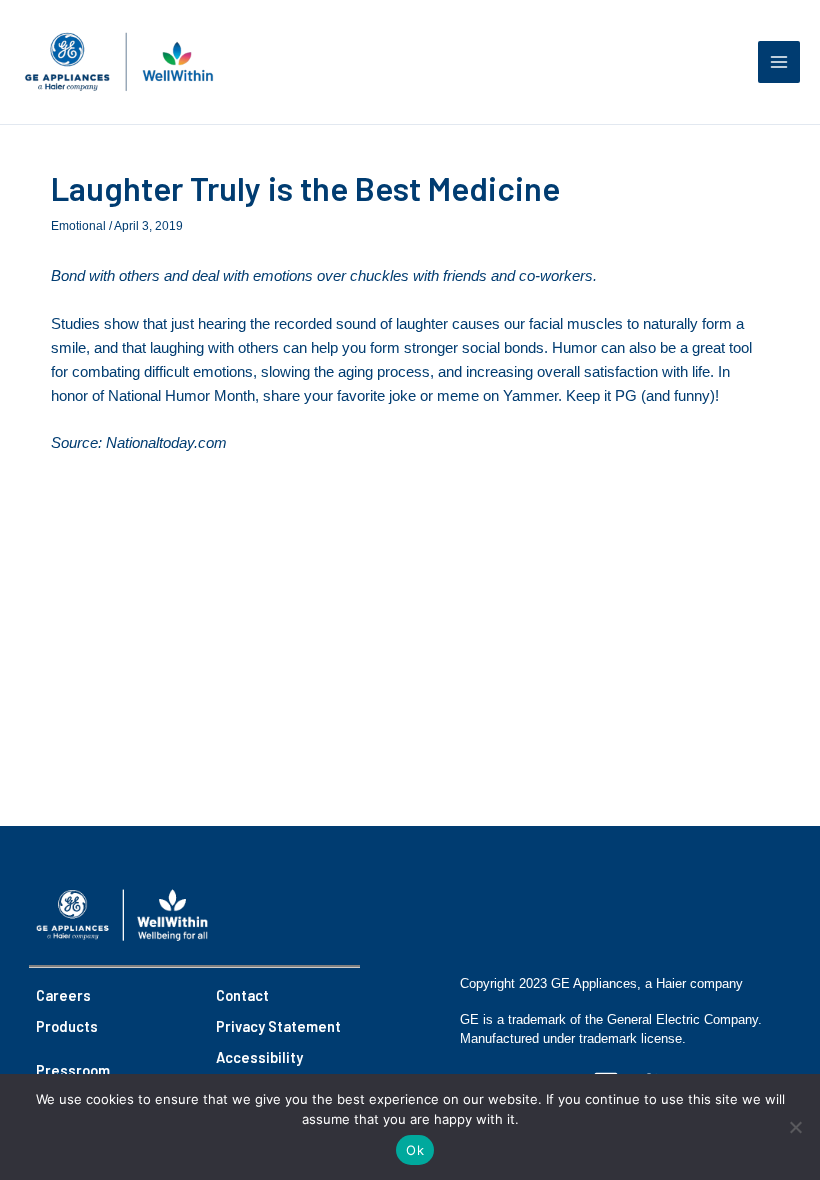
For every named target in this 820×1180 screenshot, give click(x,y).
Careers (63, 995)
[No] (795, 1127)
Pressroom (73, 1070)
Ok (415, 1150)
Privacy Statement (278, 1026)
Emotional (78, 226)
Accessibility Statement (259, 1069)
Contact (242, 995)
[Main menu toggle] (779, 62)
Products (67, 1026)
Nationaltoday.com (166, 443)
